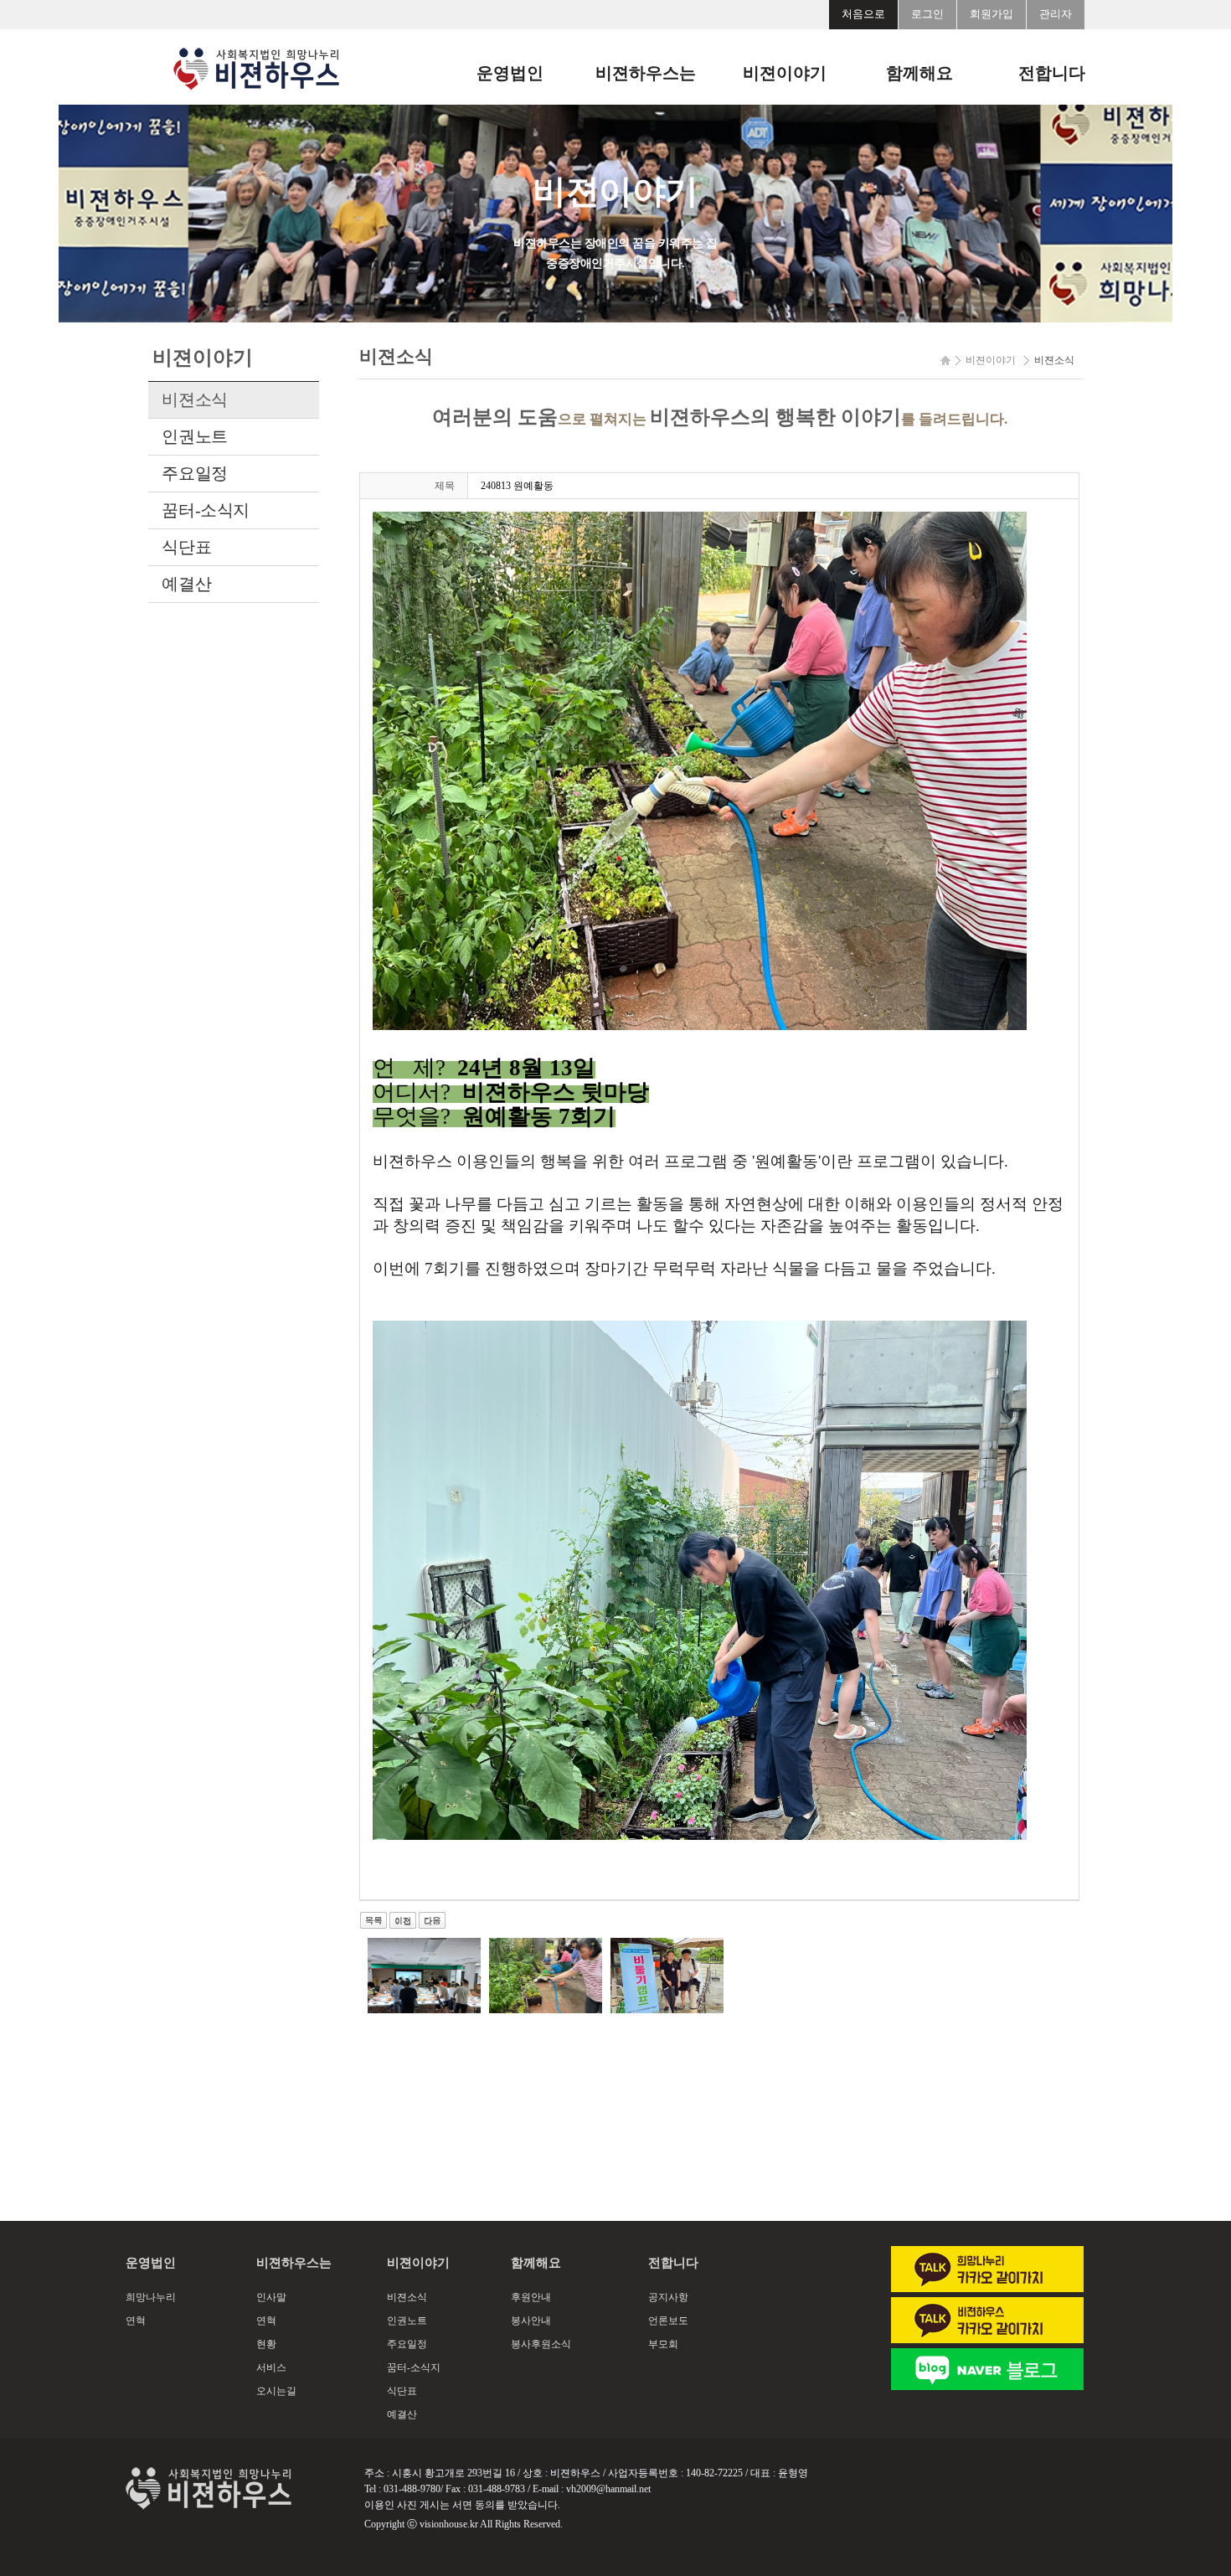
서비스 (271, 2367)
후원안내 (531, 2297)
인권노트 (194, 436)
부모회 (663, 2344)
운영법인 (510, 73)
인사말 (271, 2297)
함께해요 (919, 73)
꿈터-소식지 (206, 510)
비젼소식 (194, 399)
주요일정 (194, 473)
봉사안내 (531, 2321)
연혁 (136, 2321)
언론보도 (668, 2321)
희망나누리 (151, 2297)
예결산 (186, 584)
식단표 (186, 547)
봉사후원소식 (541, 2344)
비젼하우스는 (646, 73)
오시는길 (276, 2391)
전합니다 (1052, 73)
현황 (266, 2344)
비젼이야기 (785, 73)
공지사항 (668, 2297)
